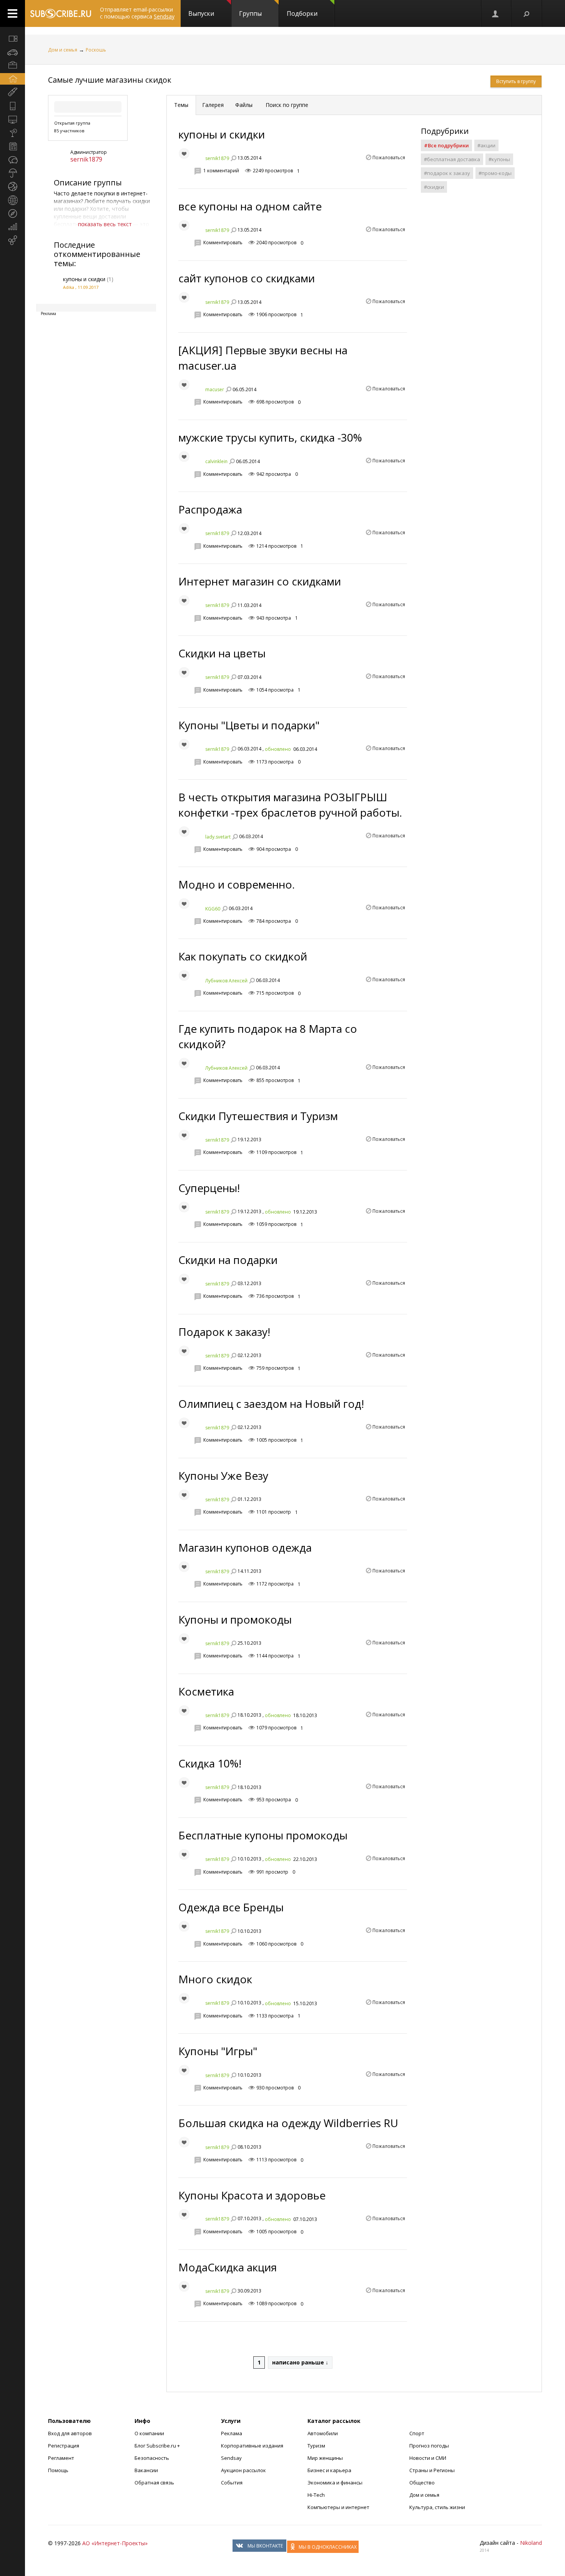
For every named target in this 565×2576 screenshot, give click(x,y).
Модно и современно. (237, 884)
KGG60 (213, 908)
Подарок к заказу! (224, 1332)
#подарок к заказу (447, 173)
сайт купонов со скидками (247, 278)
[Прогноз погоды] (12, 173)
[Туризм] (12, 213)
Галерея (213, 105)
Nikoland (531, 2543)
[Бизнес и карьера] (12, 65)
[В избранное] (184, 153)
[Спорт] (12, 187)
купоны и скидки (84, 279)
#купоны (499, 159)
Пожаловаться (389, 158)
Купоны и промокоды (235, 1619)
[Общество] (12, 160)
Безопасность (152, 2458)
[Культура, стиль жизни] (12, 133)
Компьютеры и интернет (338, 2507)
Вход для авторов (70, 2433)
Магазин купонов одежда (245, 1547)
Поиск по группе (286, 105)
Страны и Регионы (432, 2470)
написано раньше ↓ (300, 2362)
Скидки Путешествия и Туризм (258, 1116)
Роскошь (96, 50)
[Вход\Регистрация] (496, 13)
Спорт (417, 2433)
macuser (215, 389)
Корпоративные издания (252, 2446)
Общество (422, 2483)
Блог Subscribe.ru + (158, 2446)
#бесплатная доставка (452, 159)
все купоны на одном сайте (250, 206)
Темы (181, 105)
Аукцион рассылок (243, 2470)
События (232, 2483)
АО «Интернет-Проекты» (115, 2543)
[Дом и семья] (12, 79)
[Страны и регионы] (12, 200)
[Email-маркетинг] (12, 240)
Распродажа (210, 509)
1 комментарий (221, 171)
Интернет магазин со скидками (260, 581)
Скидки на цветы (222, 653)
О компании (149, 2433)
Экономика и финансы (335, 2483)
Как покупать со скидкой (243, 956)
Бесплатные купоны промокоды (263, 1835)
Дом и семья (63, 50)
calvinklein (216, 461)
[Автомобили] (12, 52)
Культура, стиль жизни (437, 2507)
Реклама (232, 2433)
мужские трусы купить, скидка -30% (270, 437)
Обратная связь (154, 2483)
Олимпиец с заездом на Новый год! (271, 1404)
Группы (250, 13)
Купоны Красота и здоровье (252, 2195)
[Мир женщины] (12, 92)
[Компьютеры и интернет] (12, 119)
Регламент (61, 2458)
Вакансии (146, 2470)
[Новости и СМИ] (12, 146)
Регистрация (64, 2446)
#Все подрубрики (446, 145)
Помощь (58, 2470)
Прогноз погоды (429, 2446)
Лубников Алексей (226, 980)
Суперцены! (209, 1188)
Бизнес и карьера (329, 2470)
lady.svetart (218, 836)
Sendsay (231, 2458)
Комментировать (223, 243)
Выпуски (201, 13)
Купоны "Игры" (218, 2051)
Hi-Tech (316, 2495)
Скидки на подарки (228, 1260)
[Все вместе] (12, 38)
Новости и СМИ (428, 2458)
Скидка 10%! (210, 1763)
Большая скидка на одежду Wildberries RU (288, 2123)
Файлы (244, 105)
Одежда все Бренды (231, 1907)
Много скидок (215, 1979)
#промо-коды (495, 173)
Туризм (316, 2446)
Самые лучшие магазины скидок (110, 80)
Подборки (302, 13)
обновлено (278, 749)
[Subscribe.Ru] (61, 13)
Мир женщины (325, 2458)
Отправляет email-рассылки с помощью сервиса (137, 13)
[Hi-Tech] (12, 106)
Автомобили (323, 2433)
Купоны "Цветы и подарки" (249, 725)
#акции (486, 145)
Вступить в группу (516, 81)
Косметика (206, 1691)
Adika (69, 287)
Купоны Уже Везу (223, 1476)
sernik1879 (86, 159)
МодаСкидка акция (228, 2267)
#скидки (434, 187)
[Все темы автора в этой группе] (233, 158)
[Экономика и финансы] (12, 227)
